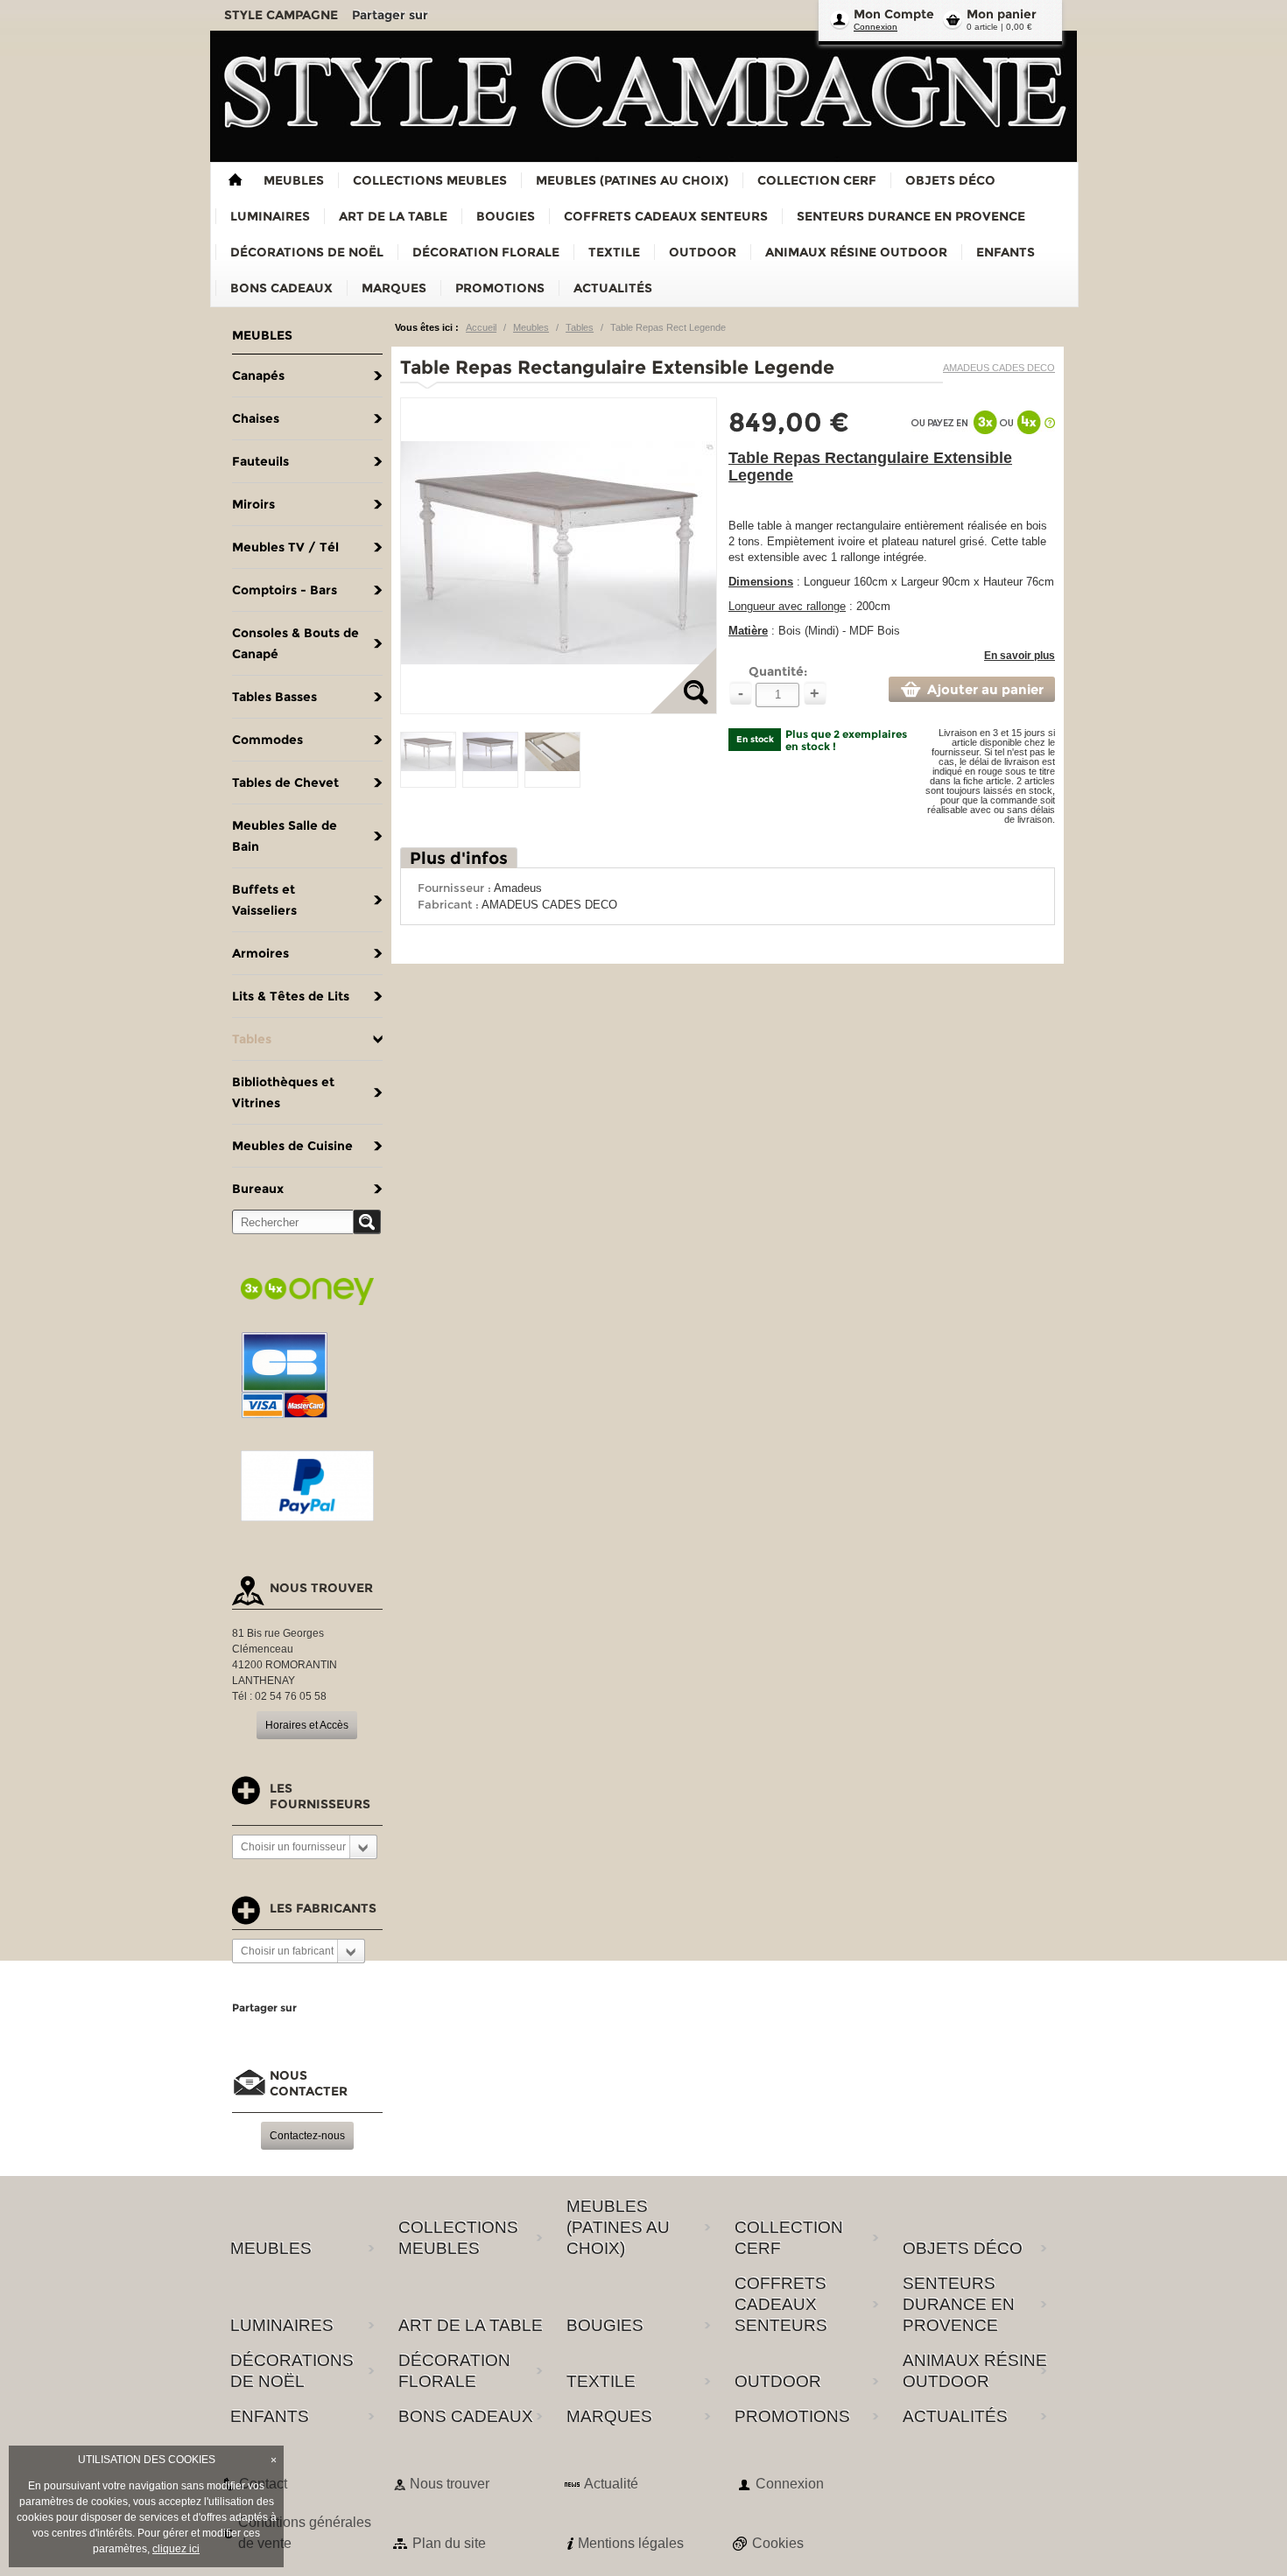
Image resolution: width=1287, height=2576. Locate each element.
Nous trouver (450, 2484)
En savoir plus (1020, 656)
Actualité (611, 2484)
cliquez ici (176, 2549)
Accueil (481, 327)
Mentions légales (631, 2543)
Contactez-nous (307, 2136)
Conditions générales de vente (305, 2533)
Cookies (778, 2543)
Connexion (876, 27)
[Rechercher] (367, 1222)
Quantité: (778, 671)
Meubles (531, 327)
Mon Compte (894, 14)
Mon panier (1002, 14)
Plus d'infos (459, 858)
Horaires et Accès (307, 1725)
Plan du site (449, 2543)
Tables (580, 327)
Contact (263, 2484)
